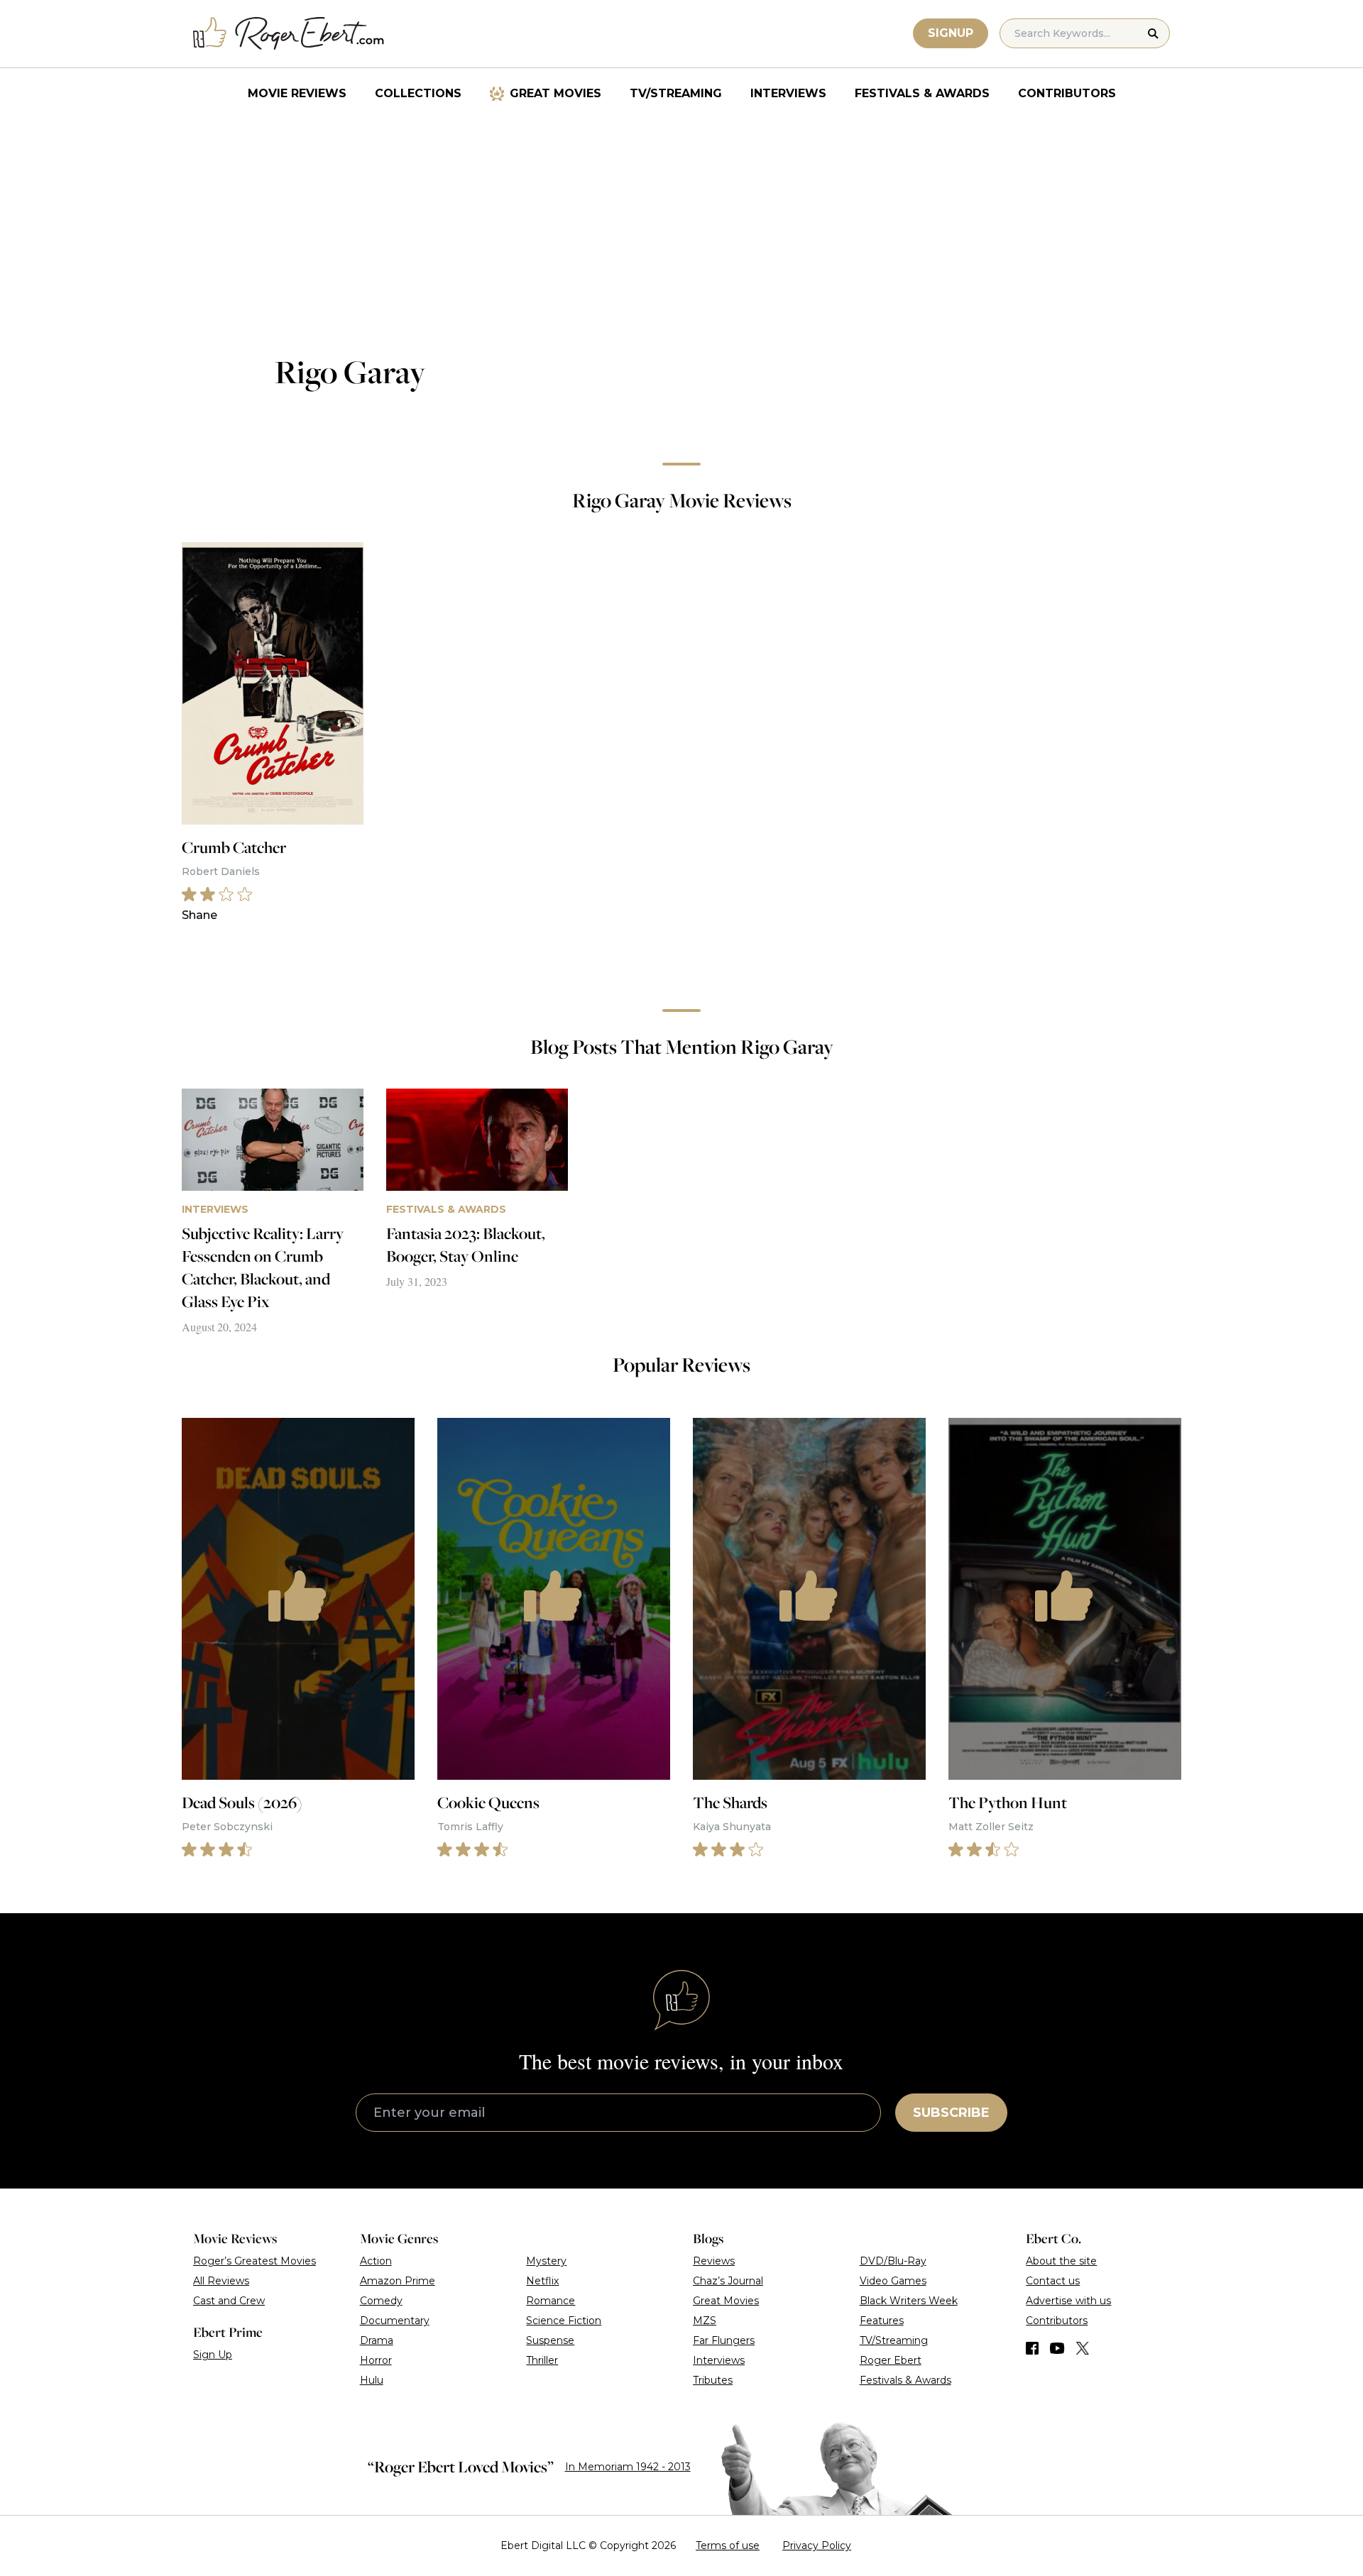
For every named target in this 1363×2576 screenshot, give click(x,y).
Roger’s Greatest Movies (254, 2261)
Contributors (1067, 93)
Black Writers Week (909, 2301)
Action (376, 2261)
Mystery (546, 2261)
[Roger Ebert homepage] (289, 34)
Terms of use (728, 2545)
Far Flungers (724, 2340)
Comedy (381, 2301)
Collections (418, 93)
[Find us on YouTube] (1057, 2348)
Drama (377, 2340)
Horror (376, 2360)
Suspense (550, 2340)
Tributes (713, 2380)
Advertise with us (1068, 2301)
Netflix (542, 2281)
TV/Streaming (676, 93)
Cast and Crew (229, 2301)
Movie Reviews (297, 93)
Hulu (372, 2380)
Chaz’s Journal (728, 2281)
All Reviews (221, 2281)
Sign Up (213, 2355)
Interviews (788, 93)
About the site (1061, 2261)
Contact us (1053, 2281)
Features (882, 2321)
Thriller (542, 2360)
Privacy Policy (817, 2545)
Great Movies (555, 93)
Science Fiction (564, 2321)
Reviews (714, 2261)
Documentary (395, 2321)
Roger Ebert (891, 2360)
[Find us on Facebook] (1032, 2348)
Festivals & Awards (922, 93)
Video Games (893, 2281)
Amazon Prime (398, 2281)
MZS (705, 2321)
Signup (951, 33)
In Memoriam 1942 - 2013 (628, 2467)
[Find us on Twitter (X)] (1083, 2348)
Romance (551, 2301)
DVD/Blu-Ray (893, 2261)
